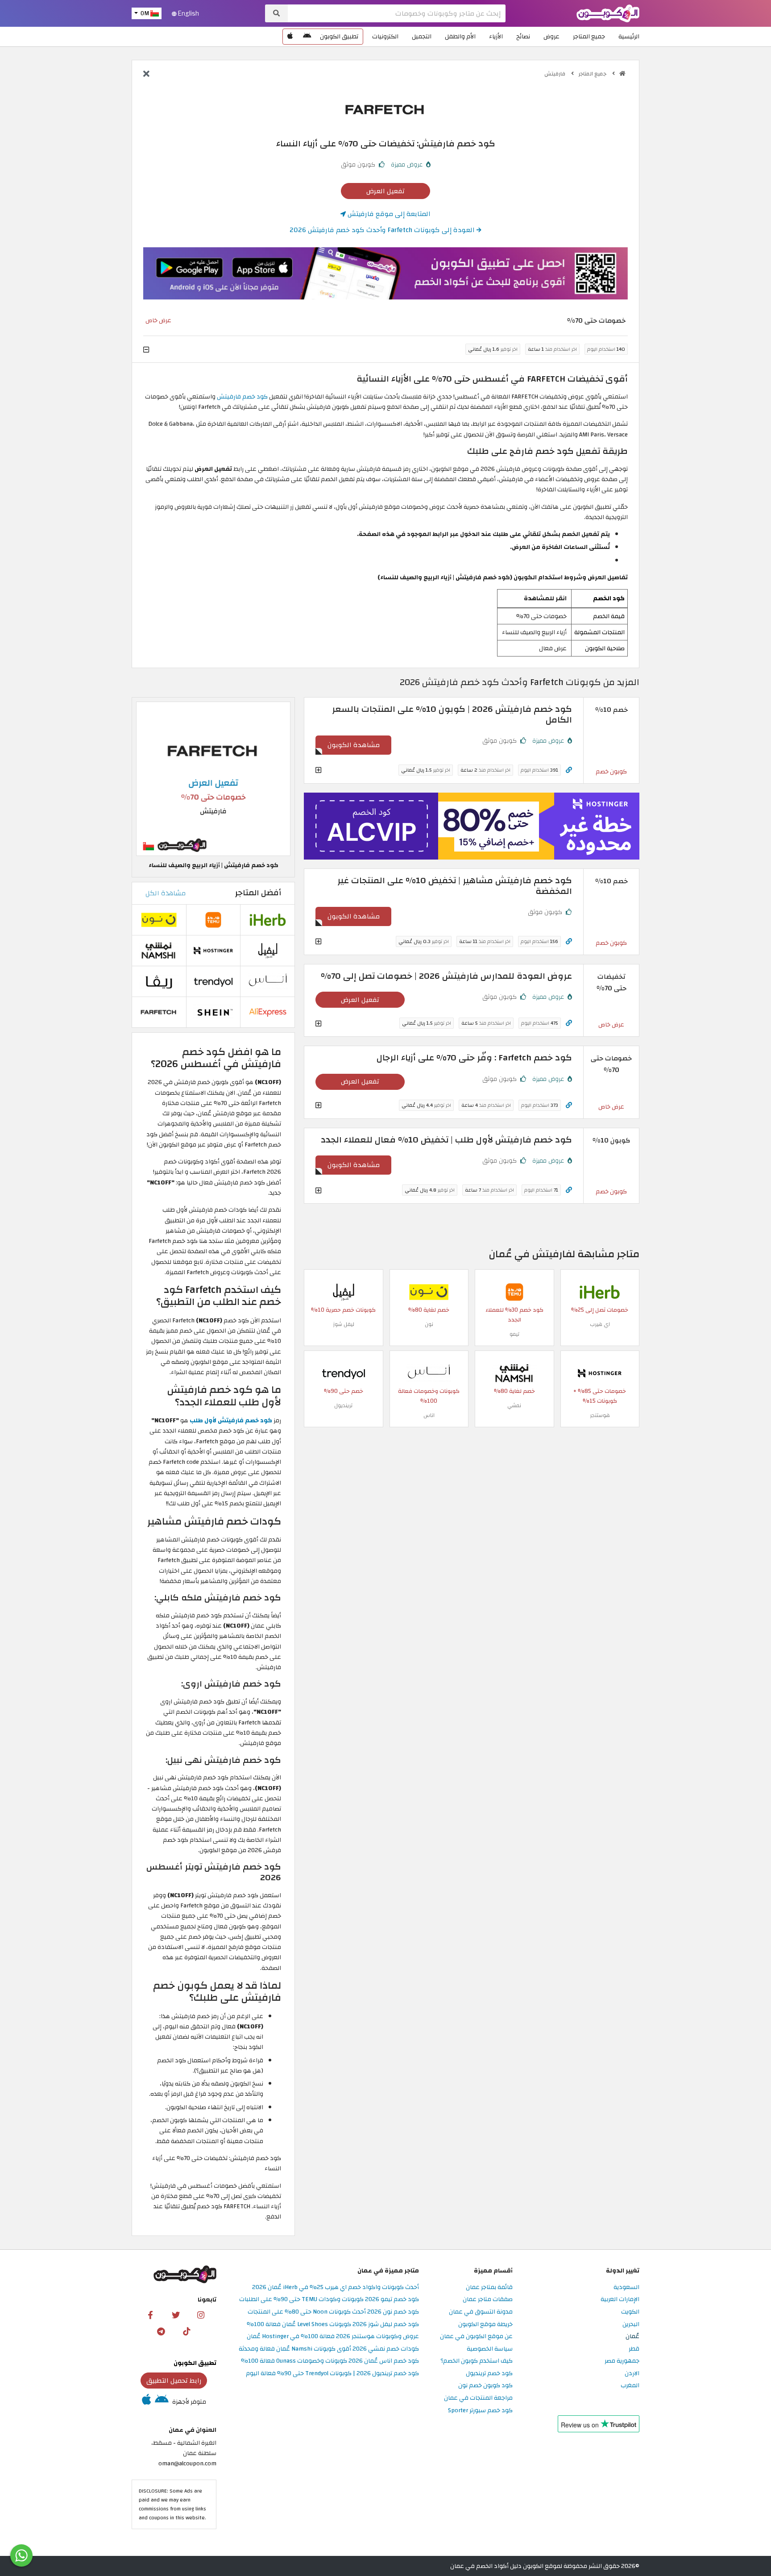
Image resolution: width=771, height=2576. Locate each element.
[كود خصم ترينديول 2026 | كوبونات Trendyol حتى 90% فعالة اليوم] (344, 1373)
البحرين (631, 2325)
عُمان (632, 2337)
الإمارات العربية (620, 2300)
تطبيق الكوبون (339, 36)
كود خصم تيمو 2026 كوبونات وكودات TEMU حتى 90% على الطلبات (329, 2300)
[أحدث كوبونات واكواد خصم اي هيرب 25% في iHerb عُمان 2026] (600, 1292)
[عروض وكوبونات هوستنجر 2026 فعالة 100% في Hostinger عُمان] (600, 1373)
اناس (429, 1415)
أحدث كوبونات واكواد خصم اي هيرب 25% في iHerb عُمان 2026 (336, 2287)
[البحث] (276, 13)
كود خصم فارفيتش (242, 397)
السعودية (626, 2287)
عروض (551, 36)
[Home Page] (608, 13)
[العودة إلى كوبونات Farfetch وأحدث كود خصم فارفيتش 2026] (146, 75)
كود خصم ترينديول (489, 2374)
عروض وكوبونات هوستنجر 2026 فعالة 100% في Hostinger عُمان (333, 2337)
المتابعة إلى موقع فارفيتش (388, 214)
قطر (634, 2349)
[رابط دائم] (569, 770)
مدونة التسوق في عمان (481, 2312)
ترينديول (343, 1405)
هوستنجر (600, 1415)
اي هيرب (600, 1324)
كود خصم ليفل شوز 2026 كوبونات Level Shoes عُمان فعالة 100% (333, 2325)
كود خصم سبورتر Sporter (480, 2411)
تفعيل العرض (385, 191)
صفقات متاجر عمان (488, 2300)
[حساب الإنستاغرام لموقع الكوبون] (201, 2314)
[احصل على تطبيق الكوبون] (385, 274)
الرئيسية (629, 36)
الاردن (632, 2374)
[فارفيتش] (385, 109)
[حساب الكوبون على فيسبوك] (150, 2314)
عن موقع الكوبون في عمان (476, 2337)
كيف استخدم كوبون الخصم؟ (477, 2361)
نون (429, 1324)
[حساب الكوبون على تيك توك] (187, 2331)
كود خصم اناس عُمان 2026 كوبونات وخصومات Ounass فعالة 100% (330, 2361)
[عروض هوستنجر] (472, 826)
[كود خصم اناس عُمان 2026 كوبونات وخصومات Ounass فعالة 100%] (429, 1373)
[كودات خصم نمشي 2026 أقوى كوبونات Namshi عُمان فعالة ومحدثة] (514, 1373)
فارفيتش (555, 74)
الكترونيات (385, 36)
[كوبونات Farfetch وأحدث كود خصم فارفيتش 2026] (159, 1012)
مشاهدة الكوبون (354, 745)
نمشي (514, 1405)
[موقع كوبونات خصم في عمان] (622, 74)
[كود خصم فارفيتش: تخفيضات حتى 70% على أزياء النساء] (213, 778)
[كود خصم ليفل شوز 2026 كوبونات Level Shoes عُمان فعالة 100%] (344, 1292)
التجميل (422, 36)
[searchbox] (397, 13)
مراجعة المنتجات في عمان (478, 2398)
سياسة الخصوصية (490, 2349)
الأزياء (496, 36)
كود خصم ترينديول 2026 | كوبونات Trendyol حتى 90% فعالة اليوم (332, 2374)
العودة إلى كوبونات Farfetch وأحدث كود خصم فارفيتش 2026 (383, 230)
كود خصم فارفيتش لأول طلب (231, 1420)
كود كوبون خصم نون (485, 2386)
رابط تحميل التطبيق (174, 2381)
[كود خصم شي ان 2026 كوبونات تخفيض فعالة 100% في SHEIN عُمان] (213, 1012)
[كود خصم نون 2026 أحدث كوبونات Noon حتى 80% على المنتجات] (429, 1292)
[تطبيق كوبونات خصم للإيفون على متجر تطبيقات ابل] (290, 37)
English (188, 13)
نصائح (523, 36)
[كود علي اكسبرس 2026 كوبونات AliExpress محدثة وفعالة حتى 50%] (268, 1012)
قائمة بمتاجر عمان (489, 2287)
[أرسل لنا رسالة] (21, 2555)
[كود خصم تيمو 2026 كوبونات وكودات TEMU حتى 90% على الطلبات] (514, 1292)
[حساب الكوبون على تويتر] (176, 2314)
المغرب (630, 2386)
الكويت (630, 2312)
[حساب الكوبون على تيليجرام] (161, 2331)
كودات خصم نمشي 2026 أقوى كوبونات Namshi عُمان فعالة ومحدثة (329, 2349)
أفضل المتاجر (258, 893)
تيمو (514, 1334)
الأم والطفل (460, 36)
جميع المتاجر (589, 36)
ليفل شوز (344, 1324)
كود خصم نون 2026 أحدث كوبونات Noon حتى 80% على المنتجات (333, 2312)
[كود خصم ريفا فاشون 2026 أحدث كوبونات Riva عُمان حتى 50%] (159, 981)
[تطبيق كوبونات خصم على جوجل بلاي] (307, 37)
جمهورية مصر (622, 2361)
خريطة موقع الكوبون (485, 2325)
